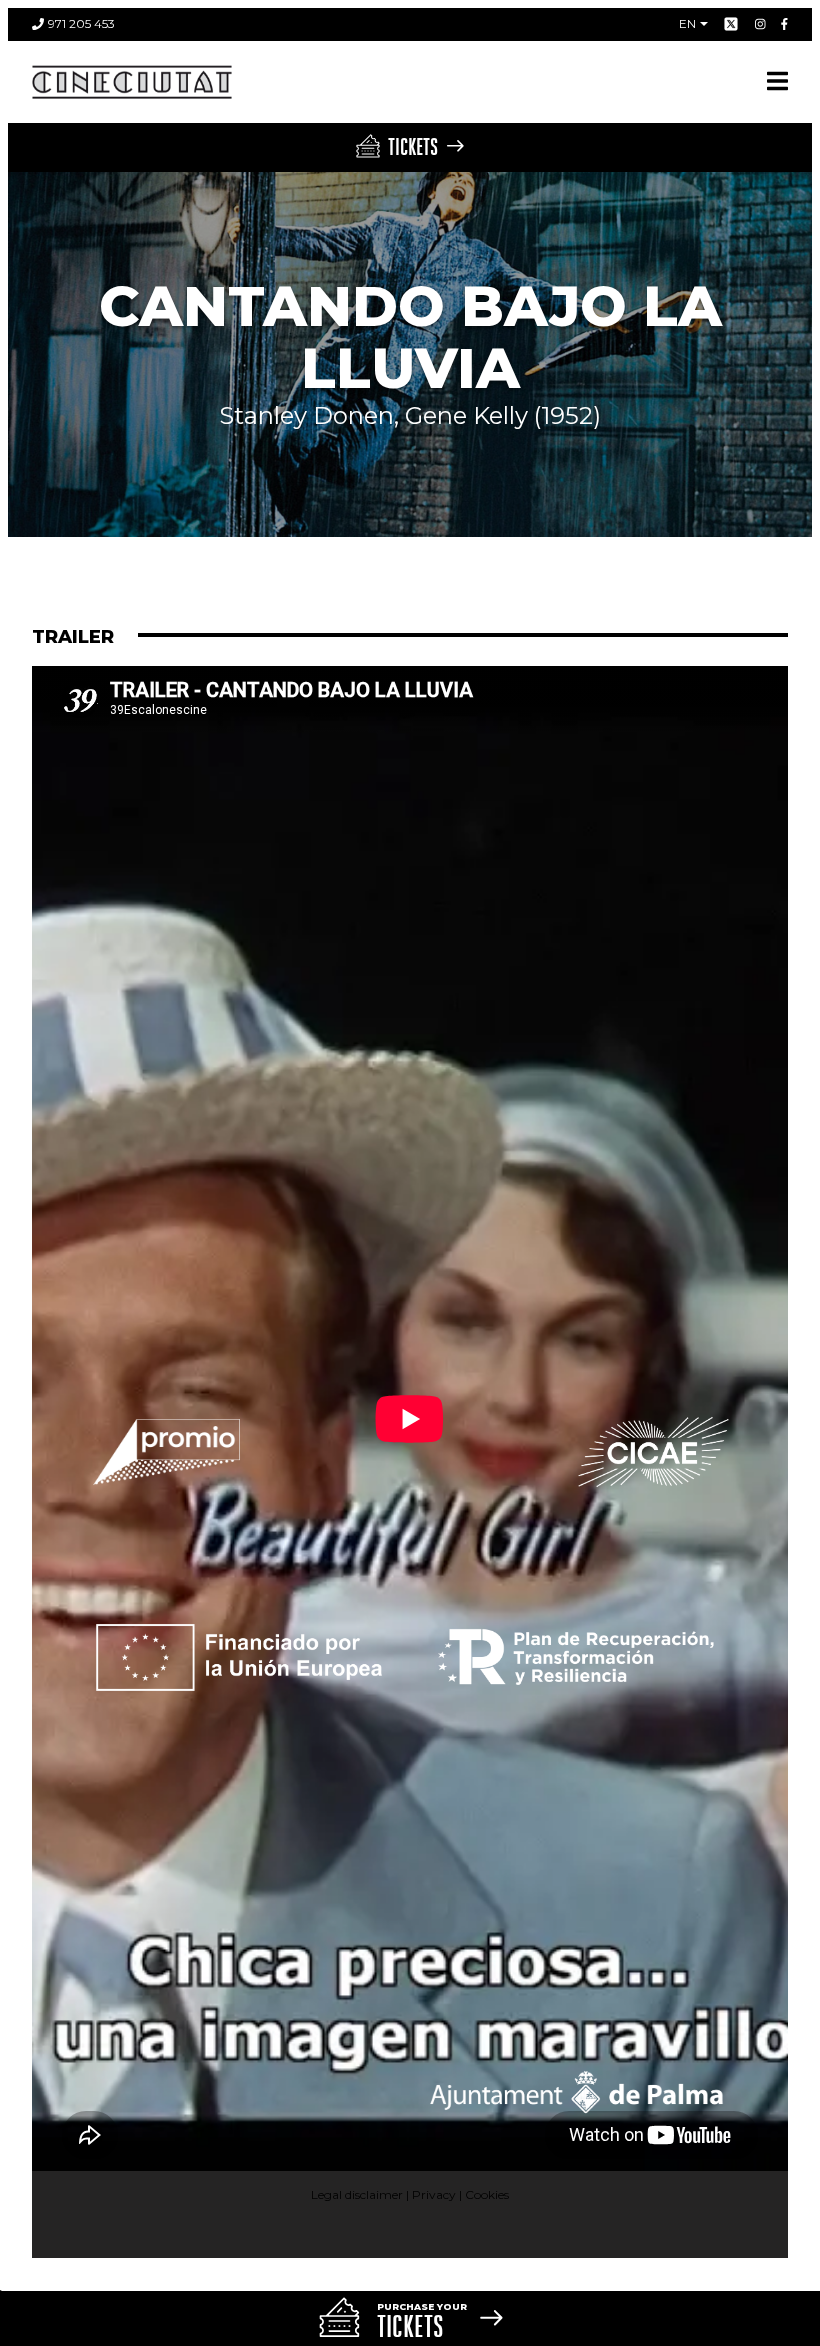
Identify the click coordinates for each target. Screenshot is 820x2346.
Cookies (487, 2194)
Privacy (434, 2194)
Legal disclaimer (357, 2194)
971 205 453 (81, 23)
